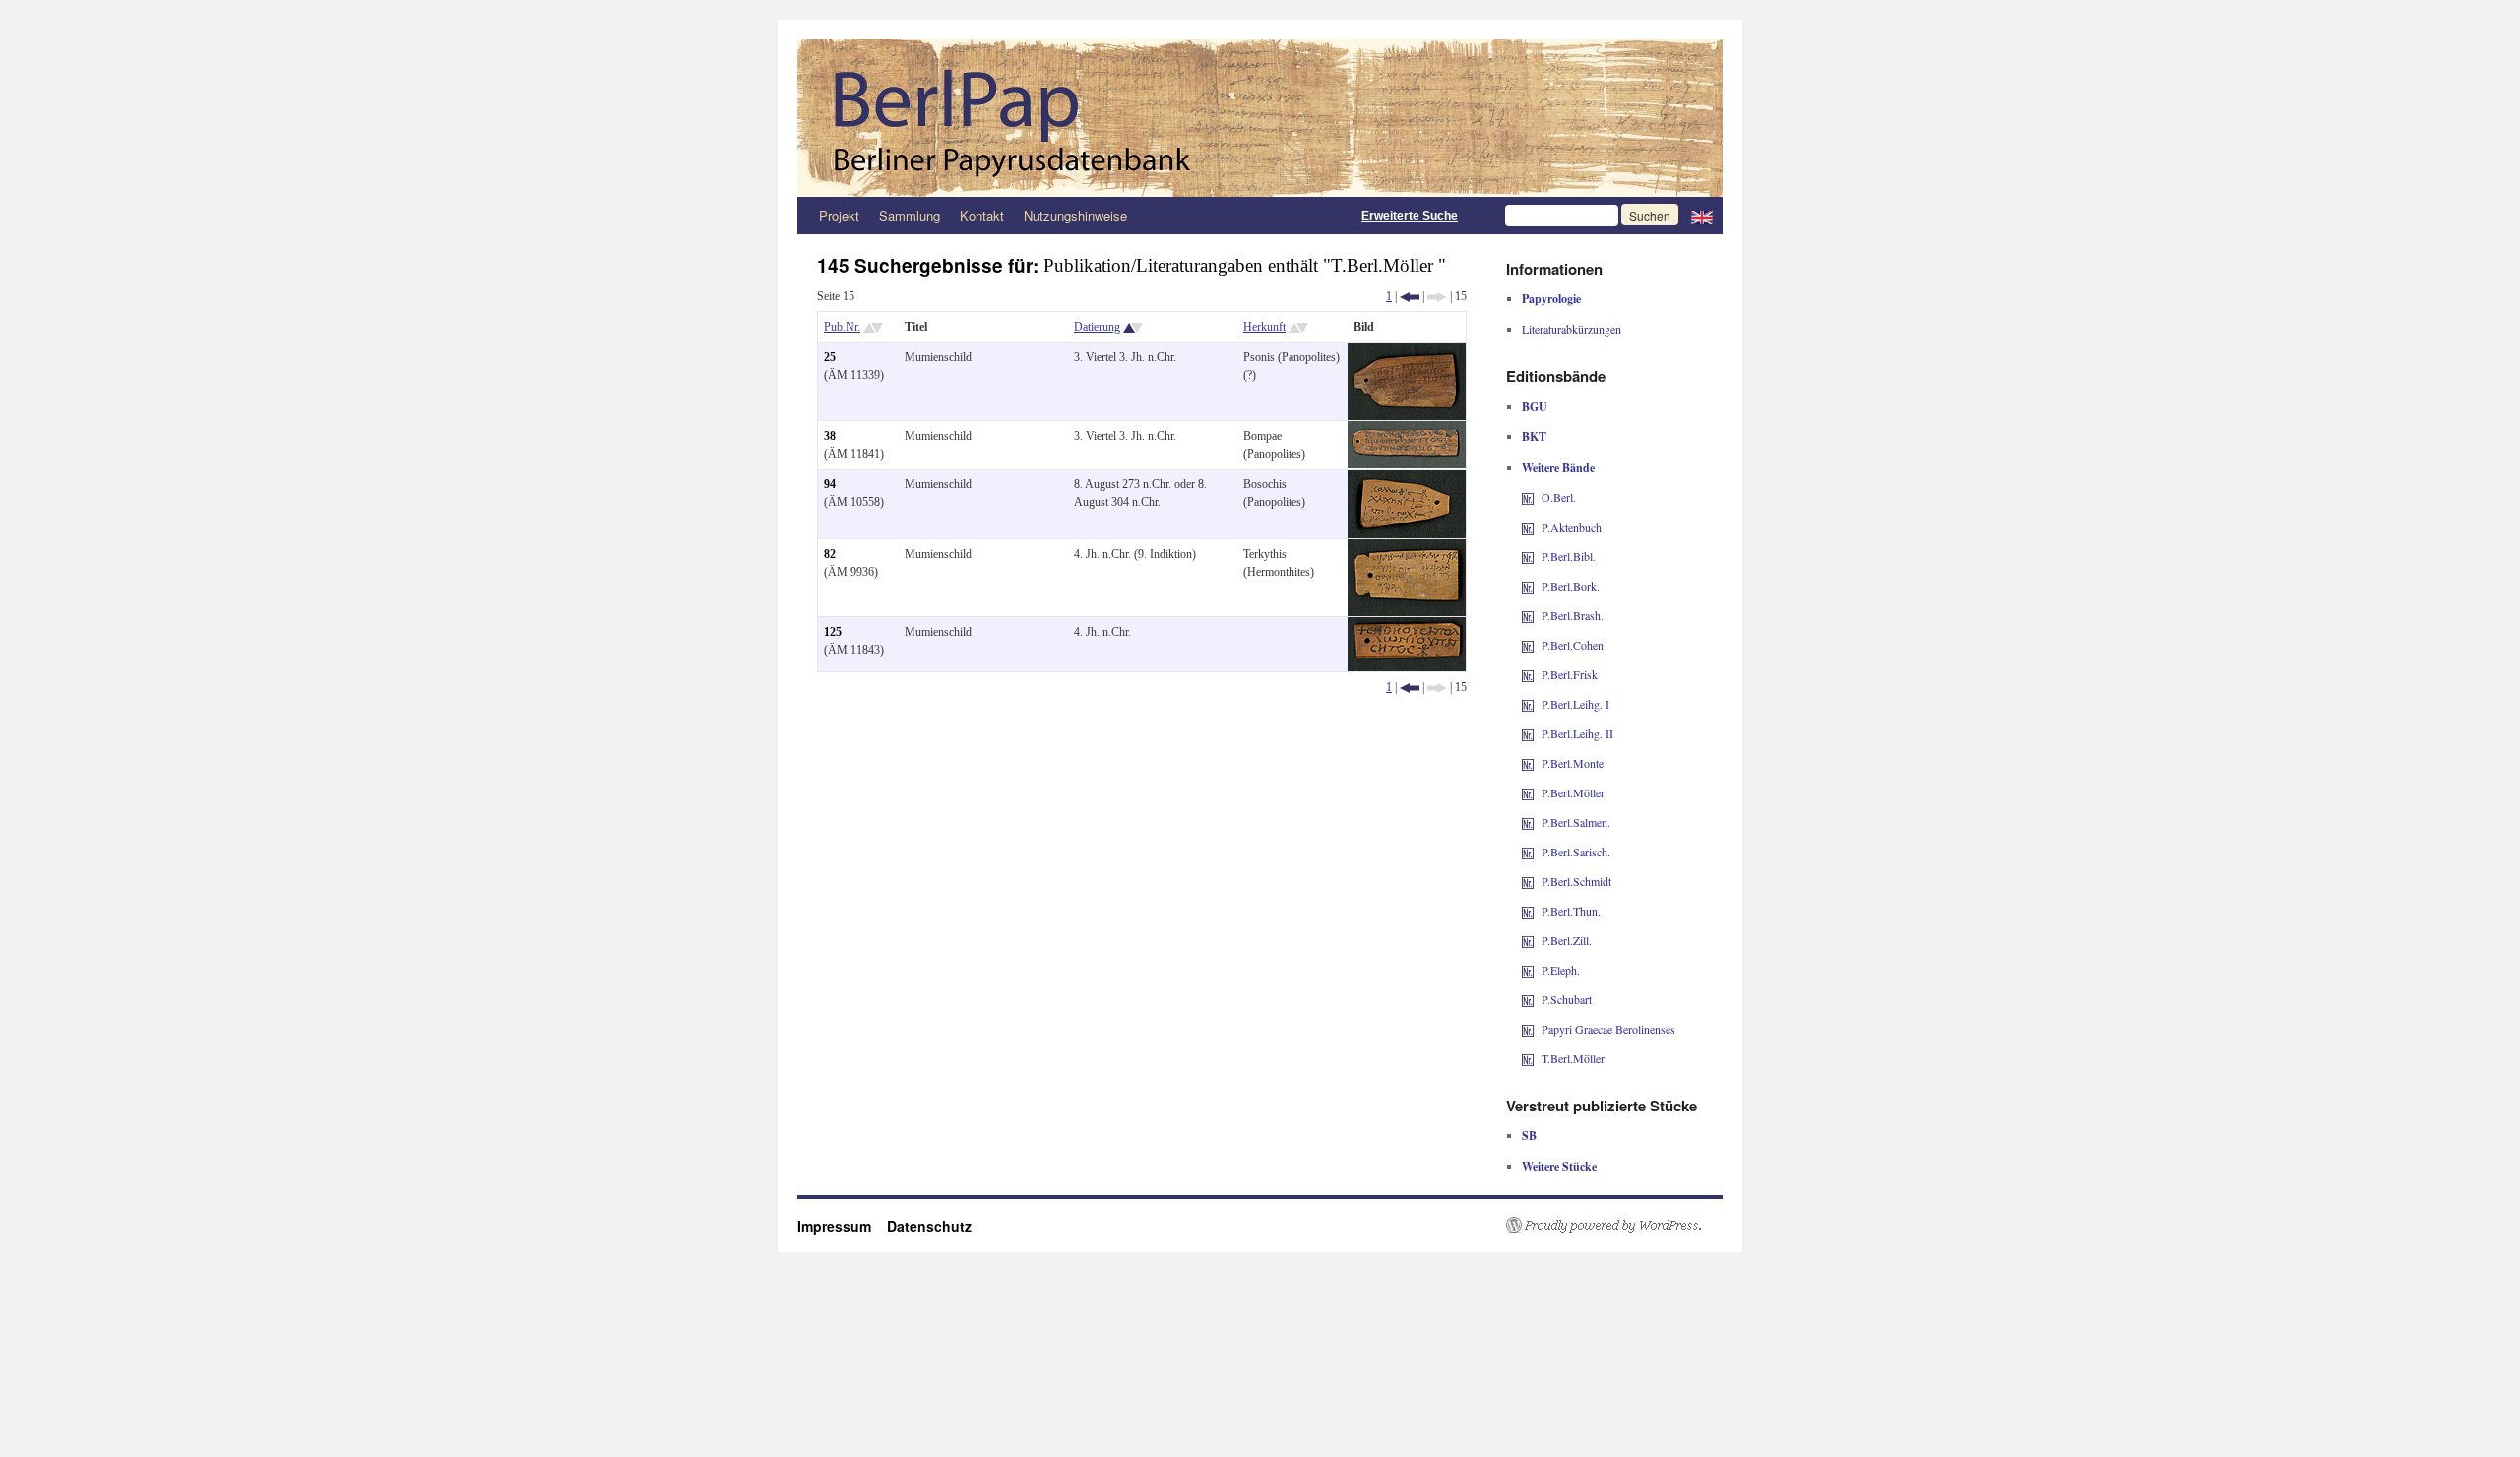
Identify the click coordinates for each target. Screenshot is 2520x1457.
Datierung (1097, 327)
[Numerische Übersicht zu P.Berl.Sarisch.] (1528, 852)
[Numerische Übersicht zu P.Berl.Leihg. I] (1528, 704)
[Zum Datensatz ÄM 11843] (1407, 626)
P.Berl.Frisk (1570, 674)
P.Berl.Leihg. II (1577, 733)
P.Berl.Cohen (1573, 645)
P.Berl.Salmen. (1576, 822)
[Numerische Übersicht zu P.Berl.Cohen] (1528, 645)
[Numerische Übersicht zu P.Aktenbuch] (1528, 527)
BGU (1535, 406)
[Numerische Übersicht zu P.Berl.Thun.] (1528, 911)
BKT (1534, 437)
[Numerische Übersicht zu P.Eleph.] (1528, 970)
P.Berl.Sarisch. (1576, 852)
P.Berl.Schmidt (1576, 881)
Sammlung (910, 215)
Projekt (839, 215)
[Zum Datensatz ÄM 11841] (1407, 430)
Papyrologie (1551, 299)
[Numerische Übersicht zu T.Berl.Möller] (1528, 1058)
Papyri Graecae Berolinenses (1608, 1029)
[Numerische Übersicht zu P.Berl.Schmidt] (1528, 881)
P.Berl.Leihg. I (1575, 704)
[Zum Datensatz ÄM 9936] (1407, 548)
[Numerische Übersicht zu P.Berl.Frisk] (1528, 674)
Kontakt (982, 215)
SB (1529, 1136)
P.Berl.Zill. (1567, 940)
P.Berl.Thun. (1571, 911)
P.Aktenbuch (1572, 527)
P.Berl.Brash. (1573, 615)
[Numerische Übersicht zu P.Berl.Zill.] (1528, 940)
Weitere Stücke (1559, 1166)
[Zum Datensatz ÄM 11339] (1407, 351)
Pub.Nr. (842, 327)
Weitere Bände (1558, 467)
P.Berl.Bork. (1571, 586)
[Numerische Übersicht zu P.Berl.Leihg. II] (1528, 733)
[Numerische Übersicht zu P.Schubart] (1528, 999)
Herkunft (1264, 327)
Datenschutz (929, 1226)
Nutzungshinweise (1075, 215)
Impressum (842, 1226)
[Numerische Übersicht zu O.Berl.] (1528, 497)
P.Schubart (1567, 999)
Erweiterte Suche (1410, 216)
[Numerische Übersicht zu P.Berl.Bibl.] (1528, 556)
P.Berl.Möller (1573, 792)
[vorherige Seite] (1410, 296)
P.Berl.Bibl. (1569, 556)
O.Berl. (1559, 497)
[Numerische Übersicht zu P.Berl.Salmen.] (1528, 822)
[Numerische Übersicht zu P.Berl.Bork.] (1528, 586)
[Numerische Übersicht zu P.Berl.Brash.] (1528, 615)
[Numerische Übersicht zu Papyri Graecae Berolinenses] (1528, 1029)
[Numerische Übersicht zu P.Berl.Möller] (1528, 792)
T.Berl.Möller (1573, 1058)
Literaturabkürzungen (1572, 329)
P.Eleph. (1561, 970)
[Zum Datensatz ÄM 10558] (1407, 478)
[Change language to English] (1702, 216)
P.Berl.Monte (1573, 763)
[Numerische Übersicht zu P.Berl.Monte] (1528, 763)
